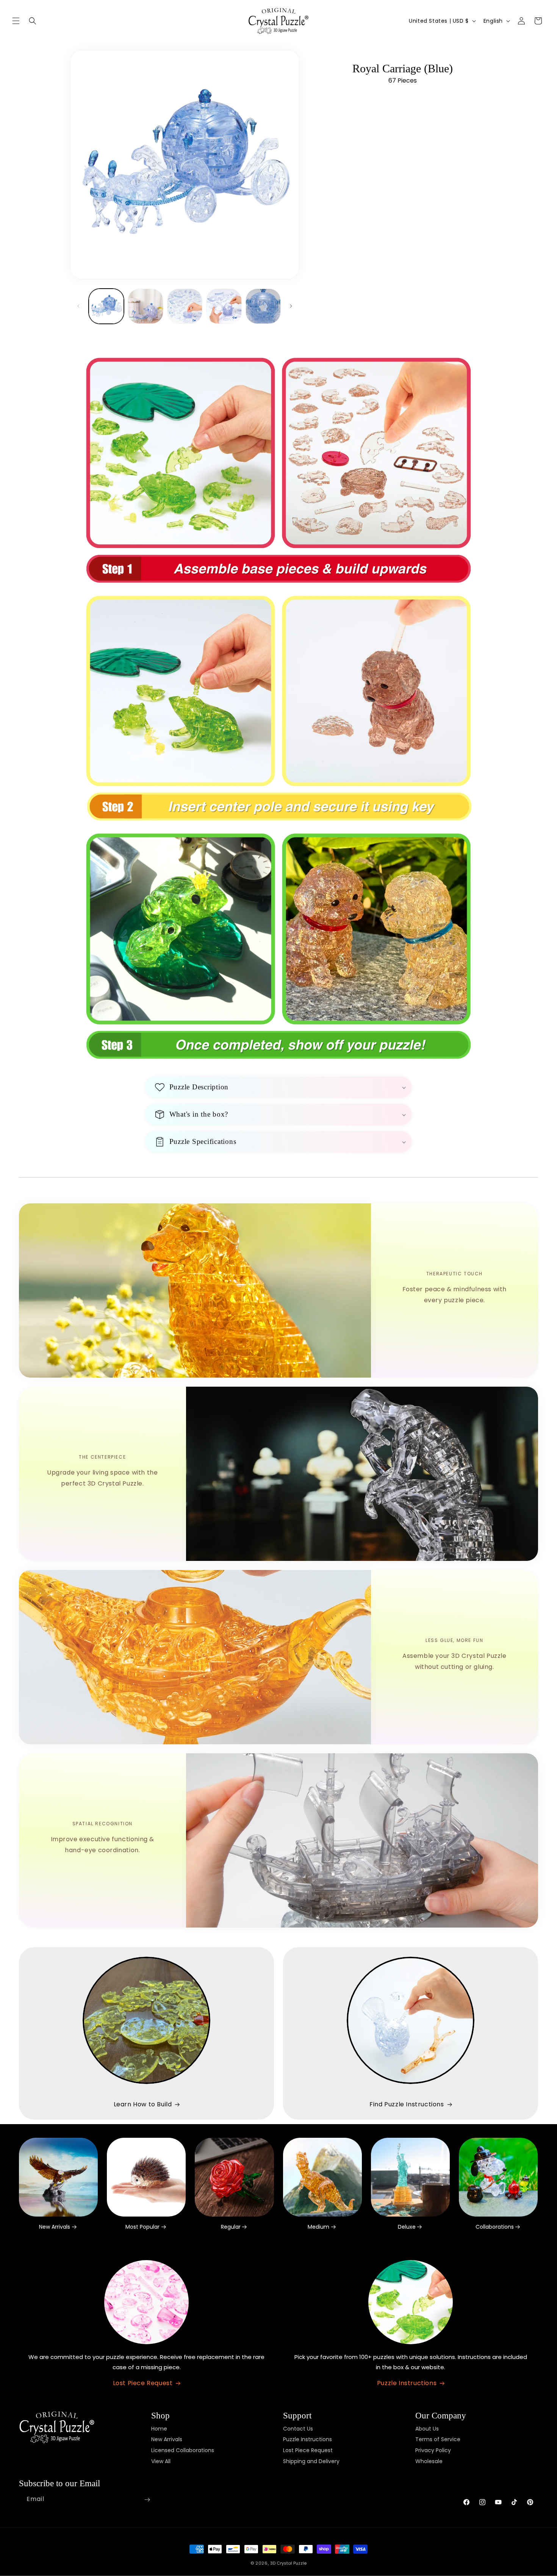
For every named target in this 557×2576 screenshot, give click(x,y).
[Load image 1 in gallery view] (106, 306)
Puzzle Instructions (407, 2383)
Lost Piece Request (143, 2383)
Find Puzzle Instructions (407, 2104)
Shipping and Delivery (311, 2461)
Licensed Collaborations (183, 2451)
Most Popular (142, 2227)
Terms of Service (438, 2440)
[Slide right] (291, 306)
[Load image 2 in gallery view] (145, 306)
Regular (231, 2227)
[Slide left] (78, 306)
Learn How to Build (143, 2104)
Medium (318, 2227)
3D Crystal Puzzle (288, 2563)
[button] (16, 21)
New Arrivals (55, 2227)
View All (161, 2461)
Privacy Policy (433, 2451)
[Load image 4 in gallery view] (224, 306)
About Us (427, 2429)
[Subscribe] (147, 2500)
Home (159, 2429)
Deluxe (407, 2227)
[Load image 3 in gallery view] (185, 306)
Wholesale (429, 2461)
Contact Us (298, 2429)
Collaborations (495, 2227)
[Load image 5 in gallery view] (263, 306)
